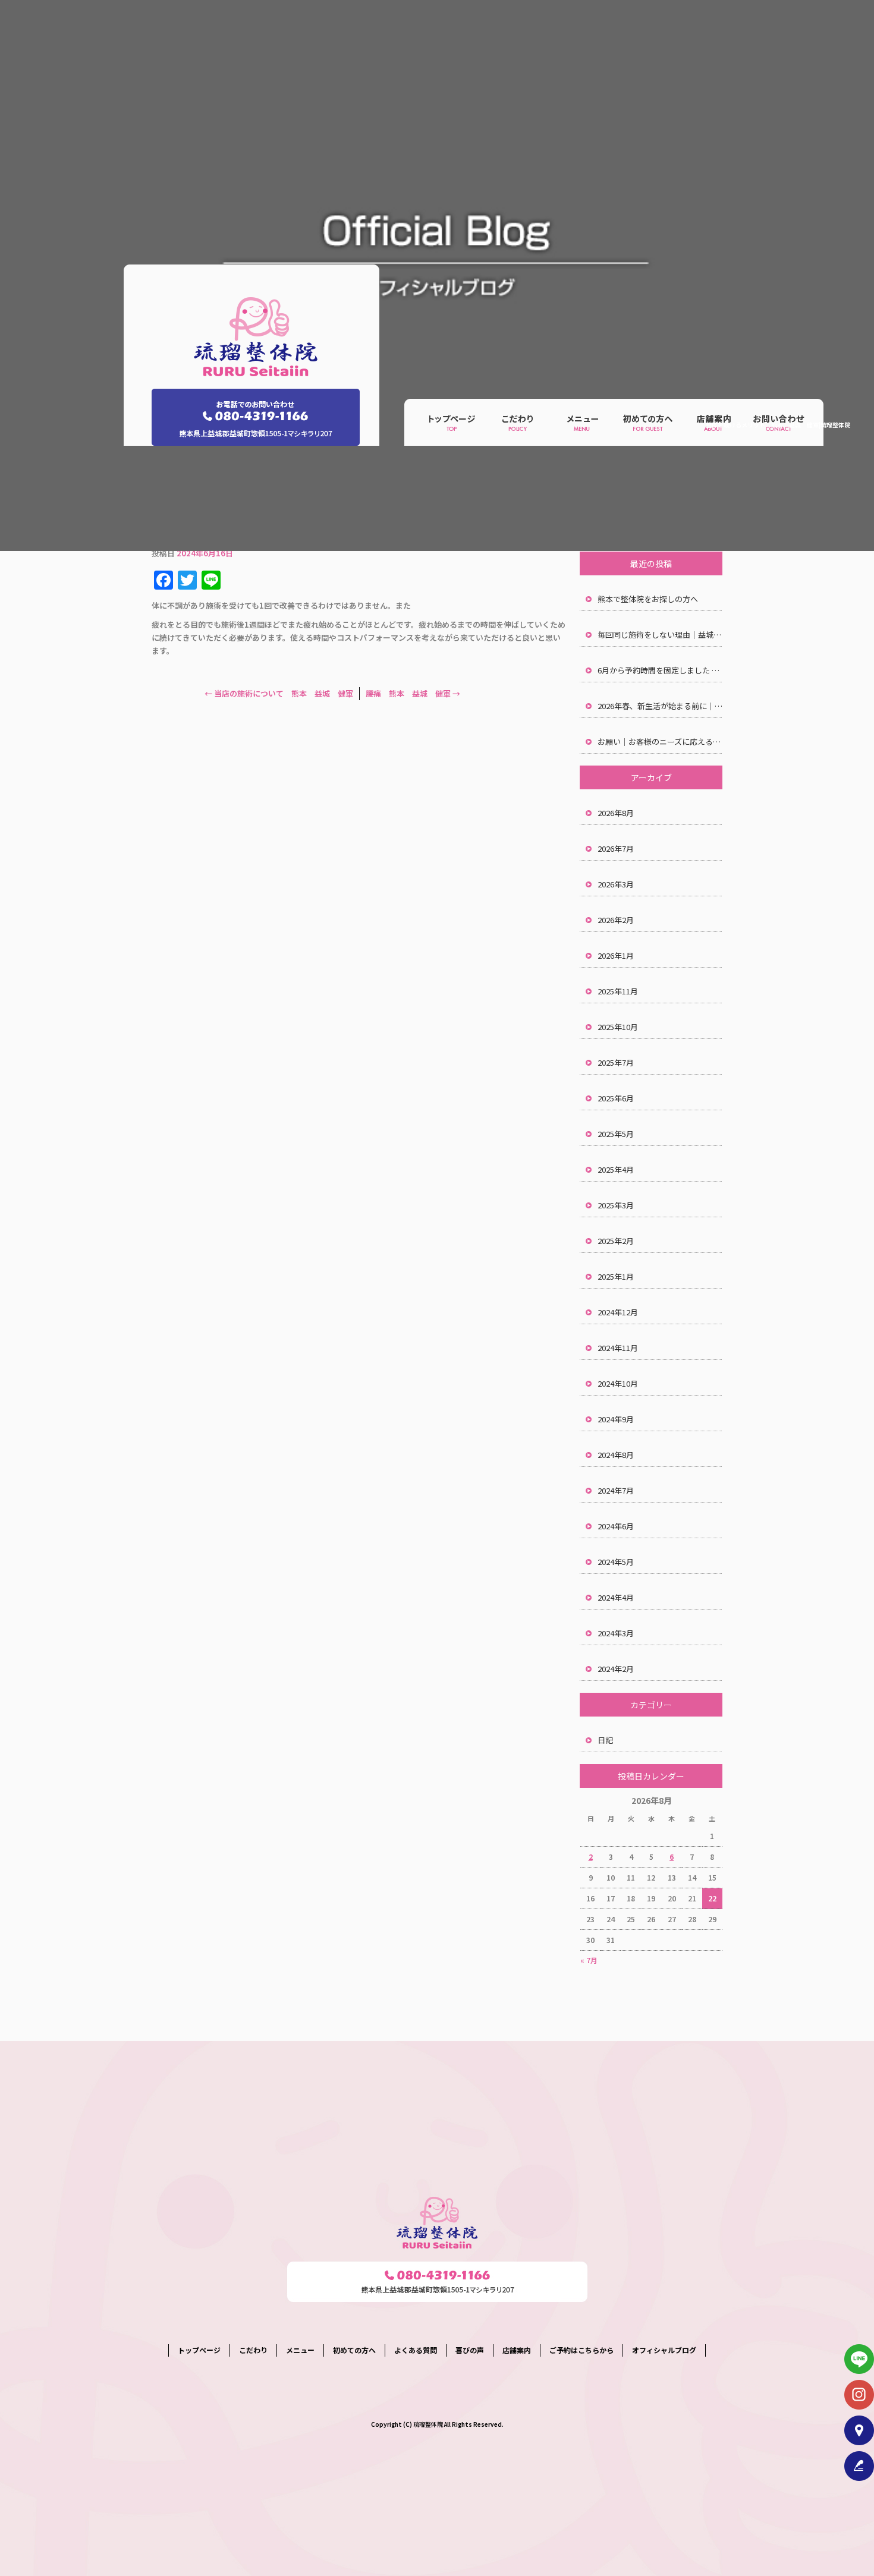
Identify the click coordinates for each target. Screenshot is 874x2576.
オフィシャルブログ (664, 2350)
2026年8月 (616, 813)
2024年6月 (616, 1526)
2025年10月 (618, 1027)
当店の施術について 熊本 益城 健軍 (279, 693)
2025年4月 (616, 1169)
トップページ (452, 423)
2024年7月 (616, 1490)
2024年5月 (616, 1562)
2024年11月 (618, 1348)
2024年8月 (616, 1455)
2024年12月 (618, 1312)
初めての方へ (648, 423)
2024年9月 (616, 1419)
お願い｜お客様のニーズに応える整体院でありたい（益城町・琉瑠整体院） (660, 741)
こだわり (517, 423)
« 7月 (589, 1960)
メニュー (583, 423)
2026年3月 (616, 884)
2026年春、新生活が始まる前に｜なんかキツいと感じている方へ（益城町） (660, 706)
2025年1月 (616, 1276)
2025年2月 (616, 1241)
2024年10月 (618, 1383)
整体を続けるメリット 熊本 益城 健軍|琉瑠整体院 (778, 425)
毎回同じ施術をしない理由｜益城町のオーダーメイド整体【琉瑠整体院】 (660, 634)
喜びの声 (470, 2350)
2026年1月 (616, 955)
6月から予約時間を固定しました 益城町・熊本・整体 (660, 670)
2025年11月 (618, 991)
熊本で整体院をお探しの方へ (648, 599)
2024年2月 (616, 1669)
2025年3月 (616, 1205)
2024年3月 (616, 1633)
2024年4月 (616, 1597)
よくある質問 (416, 2350)
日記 (605, 1740)
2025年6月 (616, 1098)
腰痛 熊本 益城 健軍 (413, 693)
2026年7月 (616, 848)
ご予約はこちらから (581, 2350)
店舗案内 (517, 2350)
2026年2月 (616, 920)
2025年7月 (616, 1062)
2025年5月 (616, 1134)
